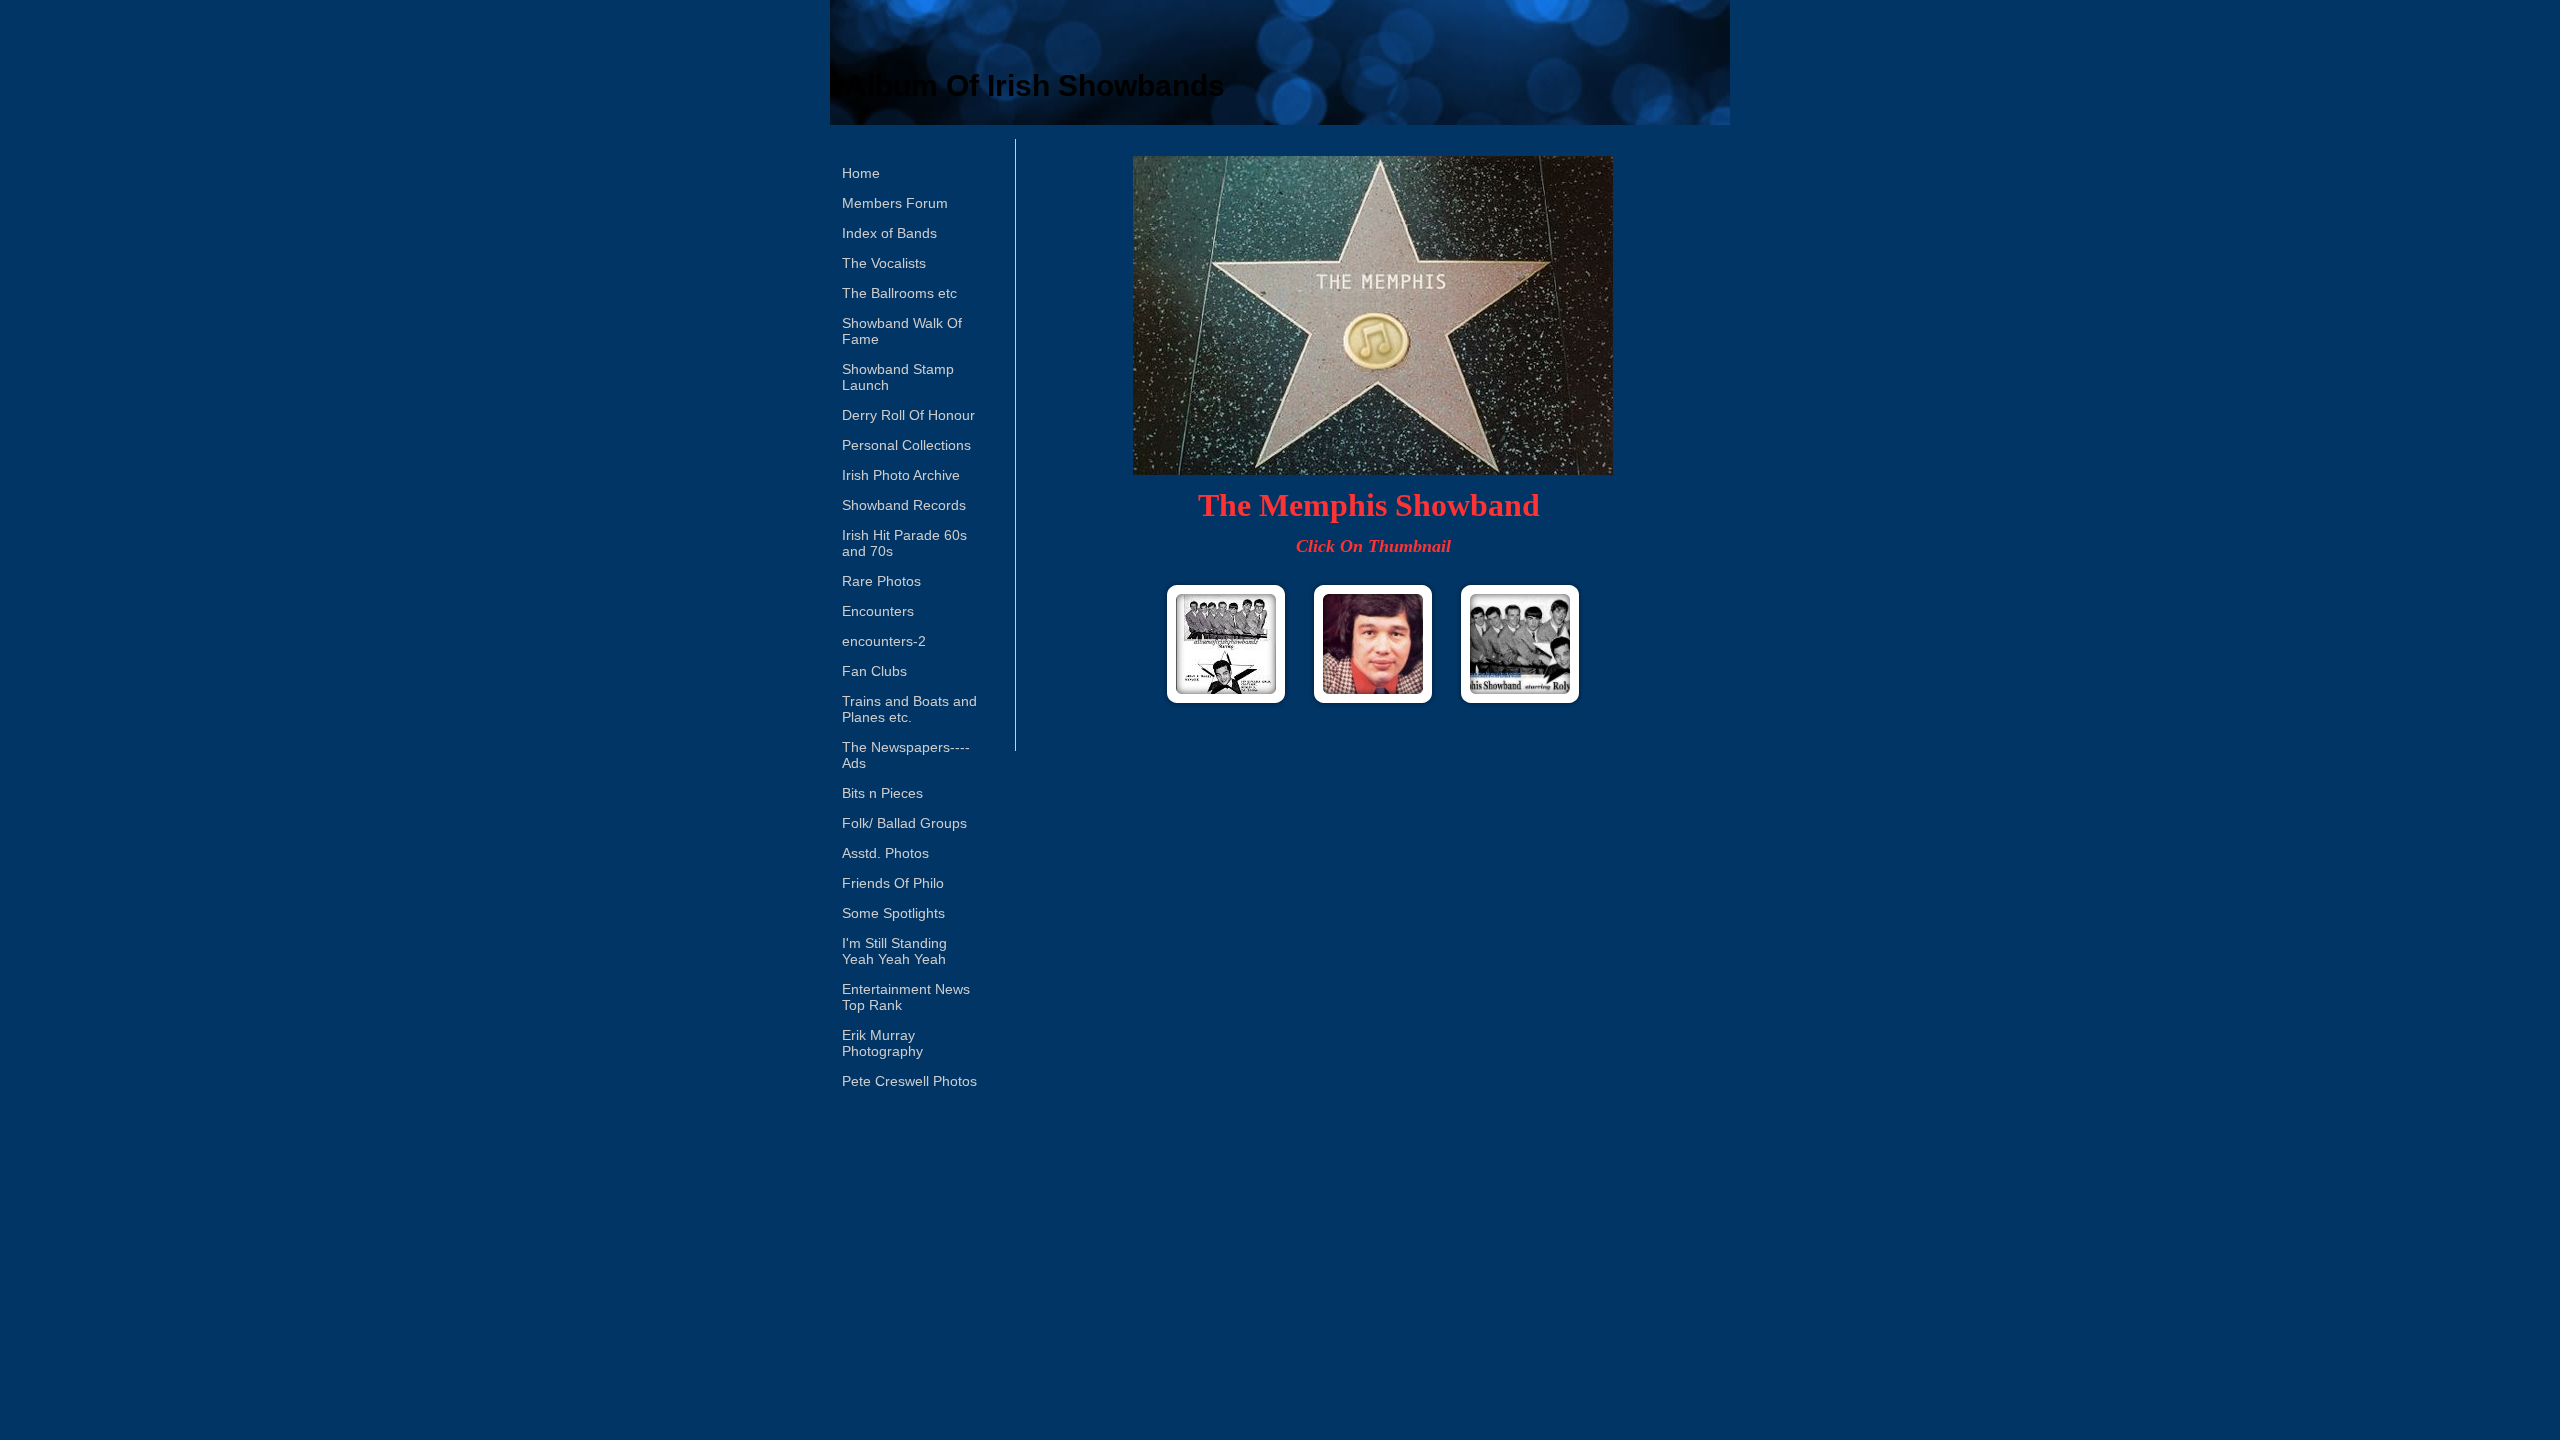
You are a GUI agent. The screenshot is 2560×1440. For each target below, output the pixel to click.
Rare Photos (881, 581)
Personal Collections (906, 445)
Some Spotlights (893, 913)
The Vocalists (884, 263)
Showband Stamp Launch (898, 377)
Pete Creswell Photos (909, 1081)
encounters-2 (884, 641)
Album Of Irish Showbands (1035, 85)
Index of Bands (889, 233)
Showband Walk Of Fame (902, 331)
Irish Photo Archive (901, 475)
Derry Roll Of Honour (908, 415)
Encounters (878, 611)
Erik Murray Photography (882, 1043)
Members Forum (895, 203)
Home (861, 173)
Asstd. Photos (885, 853)
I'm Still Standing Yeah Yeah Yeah (894, 951)
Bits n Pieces (882, 793)
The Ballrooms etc (899, 293)
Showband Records (904, 505)
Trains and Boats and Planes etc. (909, 709)
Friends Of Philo (893, 883)
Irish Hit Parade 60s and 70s (904, 543)
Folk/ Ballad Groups (904, 823)
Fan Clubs (874, 671)
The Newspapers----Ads (906, 755)
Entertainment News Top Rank (906, 997)
